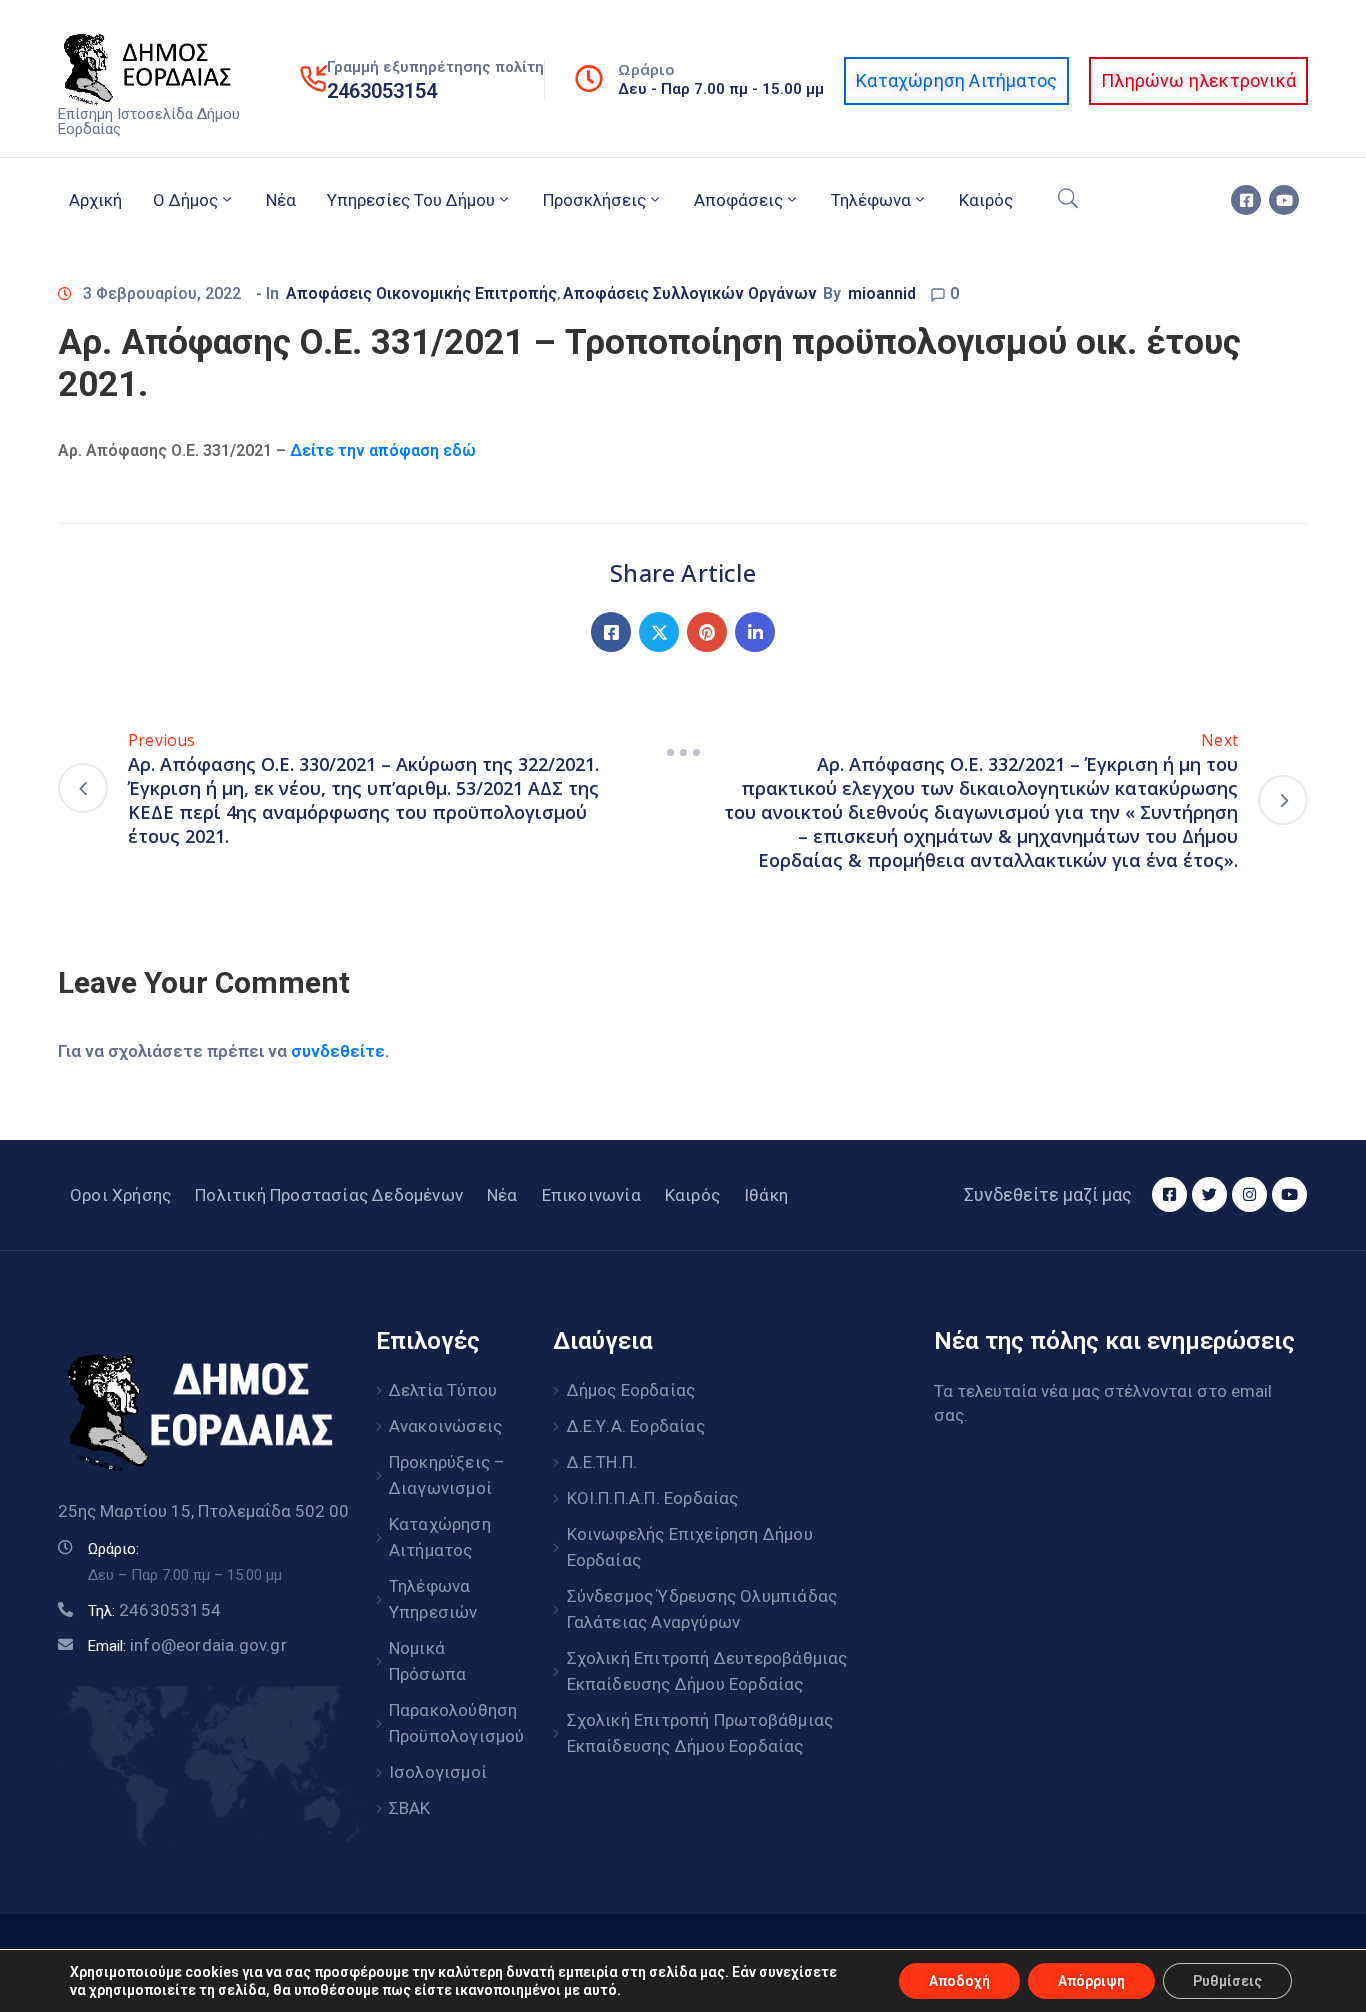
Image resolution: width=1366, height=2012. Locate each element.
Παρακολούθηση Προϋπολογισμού (449, 1723)
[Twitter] (659, 632)
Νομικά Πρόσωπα (427, 1661)
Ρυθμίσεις (1227, 1981)
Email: (187, 1646)
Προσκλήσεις (594, 200)
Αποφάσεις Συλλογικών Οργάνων (690, 293)
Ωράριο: (113, 1549)
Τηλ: (154, 1611)
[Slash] (683, 752)
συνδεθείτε (338, 1051)
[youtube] (1284, 200)
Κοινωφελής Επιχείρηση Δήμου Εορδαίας (690, 1547)
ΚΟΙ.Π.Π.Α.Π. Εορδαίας (653, 1498)
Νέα (281, 200)
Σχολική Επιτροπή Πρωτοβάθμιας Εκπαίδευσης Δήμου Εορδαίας (700, 1733)
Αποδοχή (959, 1981)
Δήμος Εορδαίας (631, 1390)
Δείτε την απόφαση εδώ (381, 450)
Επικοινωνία (591, 1195)
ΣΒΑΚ (410, 1808)
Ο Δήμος (185, 200)
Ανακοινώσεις (445, 1426)
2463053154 (382, 91)
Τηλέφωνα (871, 200)
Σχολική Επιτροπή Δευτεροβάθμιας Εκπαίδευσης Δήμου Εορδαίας (707, 1671)
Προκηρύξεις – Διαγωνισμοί (447, 1475)
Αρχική (95, 200)
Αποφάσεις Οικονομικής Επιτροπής (421, 293)
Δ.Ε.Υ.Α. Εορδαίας (636, 1426)
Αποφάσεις (738, 200)
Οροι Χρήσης (120, 1195)
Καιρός (986, 200)
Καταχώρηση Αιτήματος (440, 1537)
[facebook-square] (1246, 200)
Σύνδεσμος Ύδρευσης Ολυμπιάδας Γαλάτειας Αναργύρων (702, 1609)
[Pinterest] (707, 632)
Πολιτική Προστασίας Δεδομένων (329, 1195)
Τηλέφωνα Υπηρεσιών (433, 1599)
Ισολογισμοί (438, 1772)
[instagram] (1249, 1194)
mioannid (882, 293)
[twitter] (1209, 1194)
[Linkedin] (755, 632)
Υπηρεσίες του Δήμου (411, 200)
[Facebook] (611, 632)
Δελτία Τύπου (443, 1390)
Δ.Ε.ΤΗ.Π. (602, 1462)
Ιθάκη (766, 1195)
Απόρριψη (1091, 1981)
